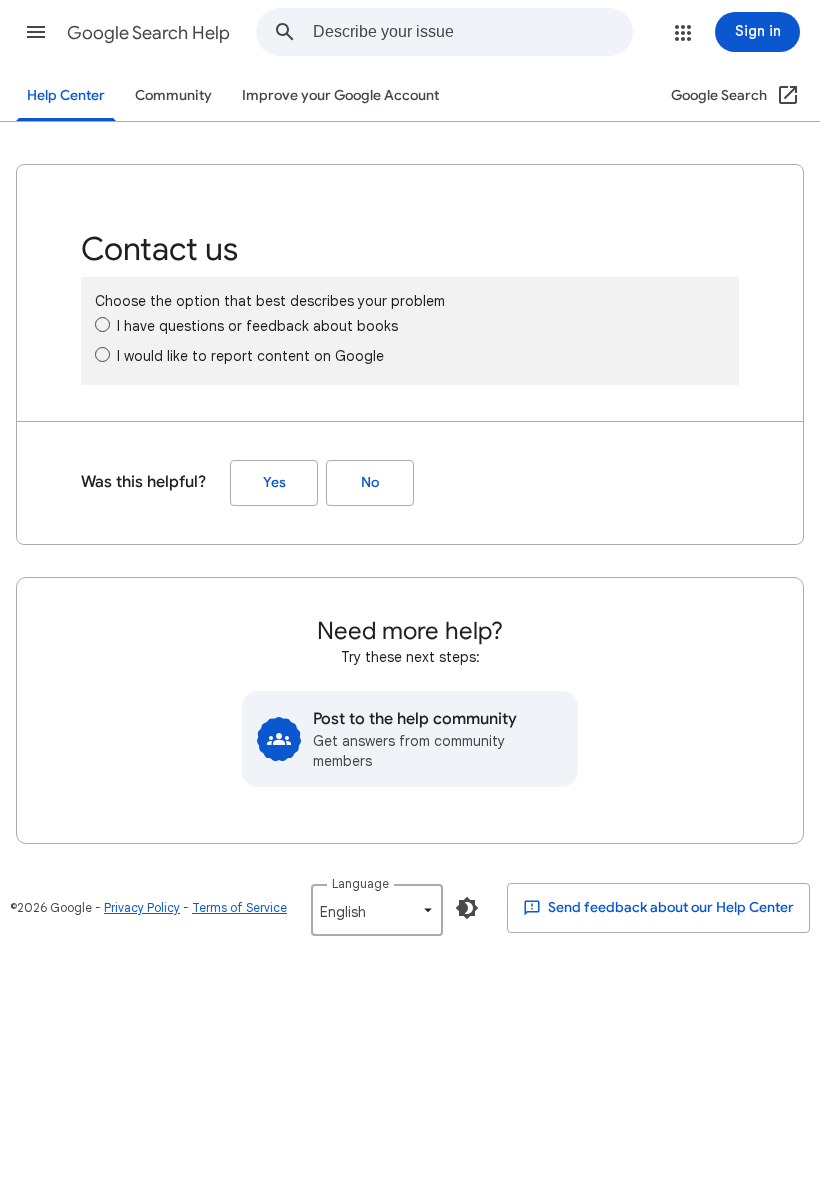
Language (360, 883)
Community (173, 95)
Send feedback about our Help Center (669, 907)
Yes (274, 482)
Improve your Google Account (340, 95)
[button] (36, 32)
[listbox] (377, 910)
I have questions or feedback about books (257, 326)
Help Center (66, 95)
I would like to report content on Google (250, 356)
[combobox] (472, 32)
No (370, 482)
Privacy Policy (142, 907)
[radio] (102, 324)
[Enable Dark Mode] (467, 908)
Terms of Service (239, 907)
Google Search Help (148, 33)
